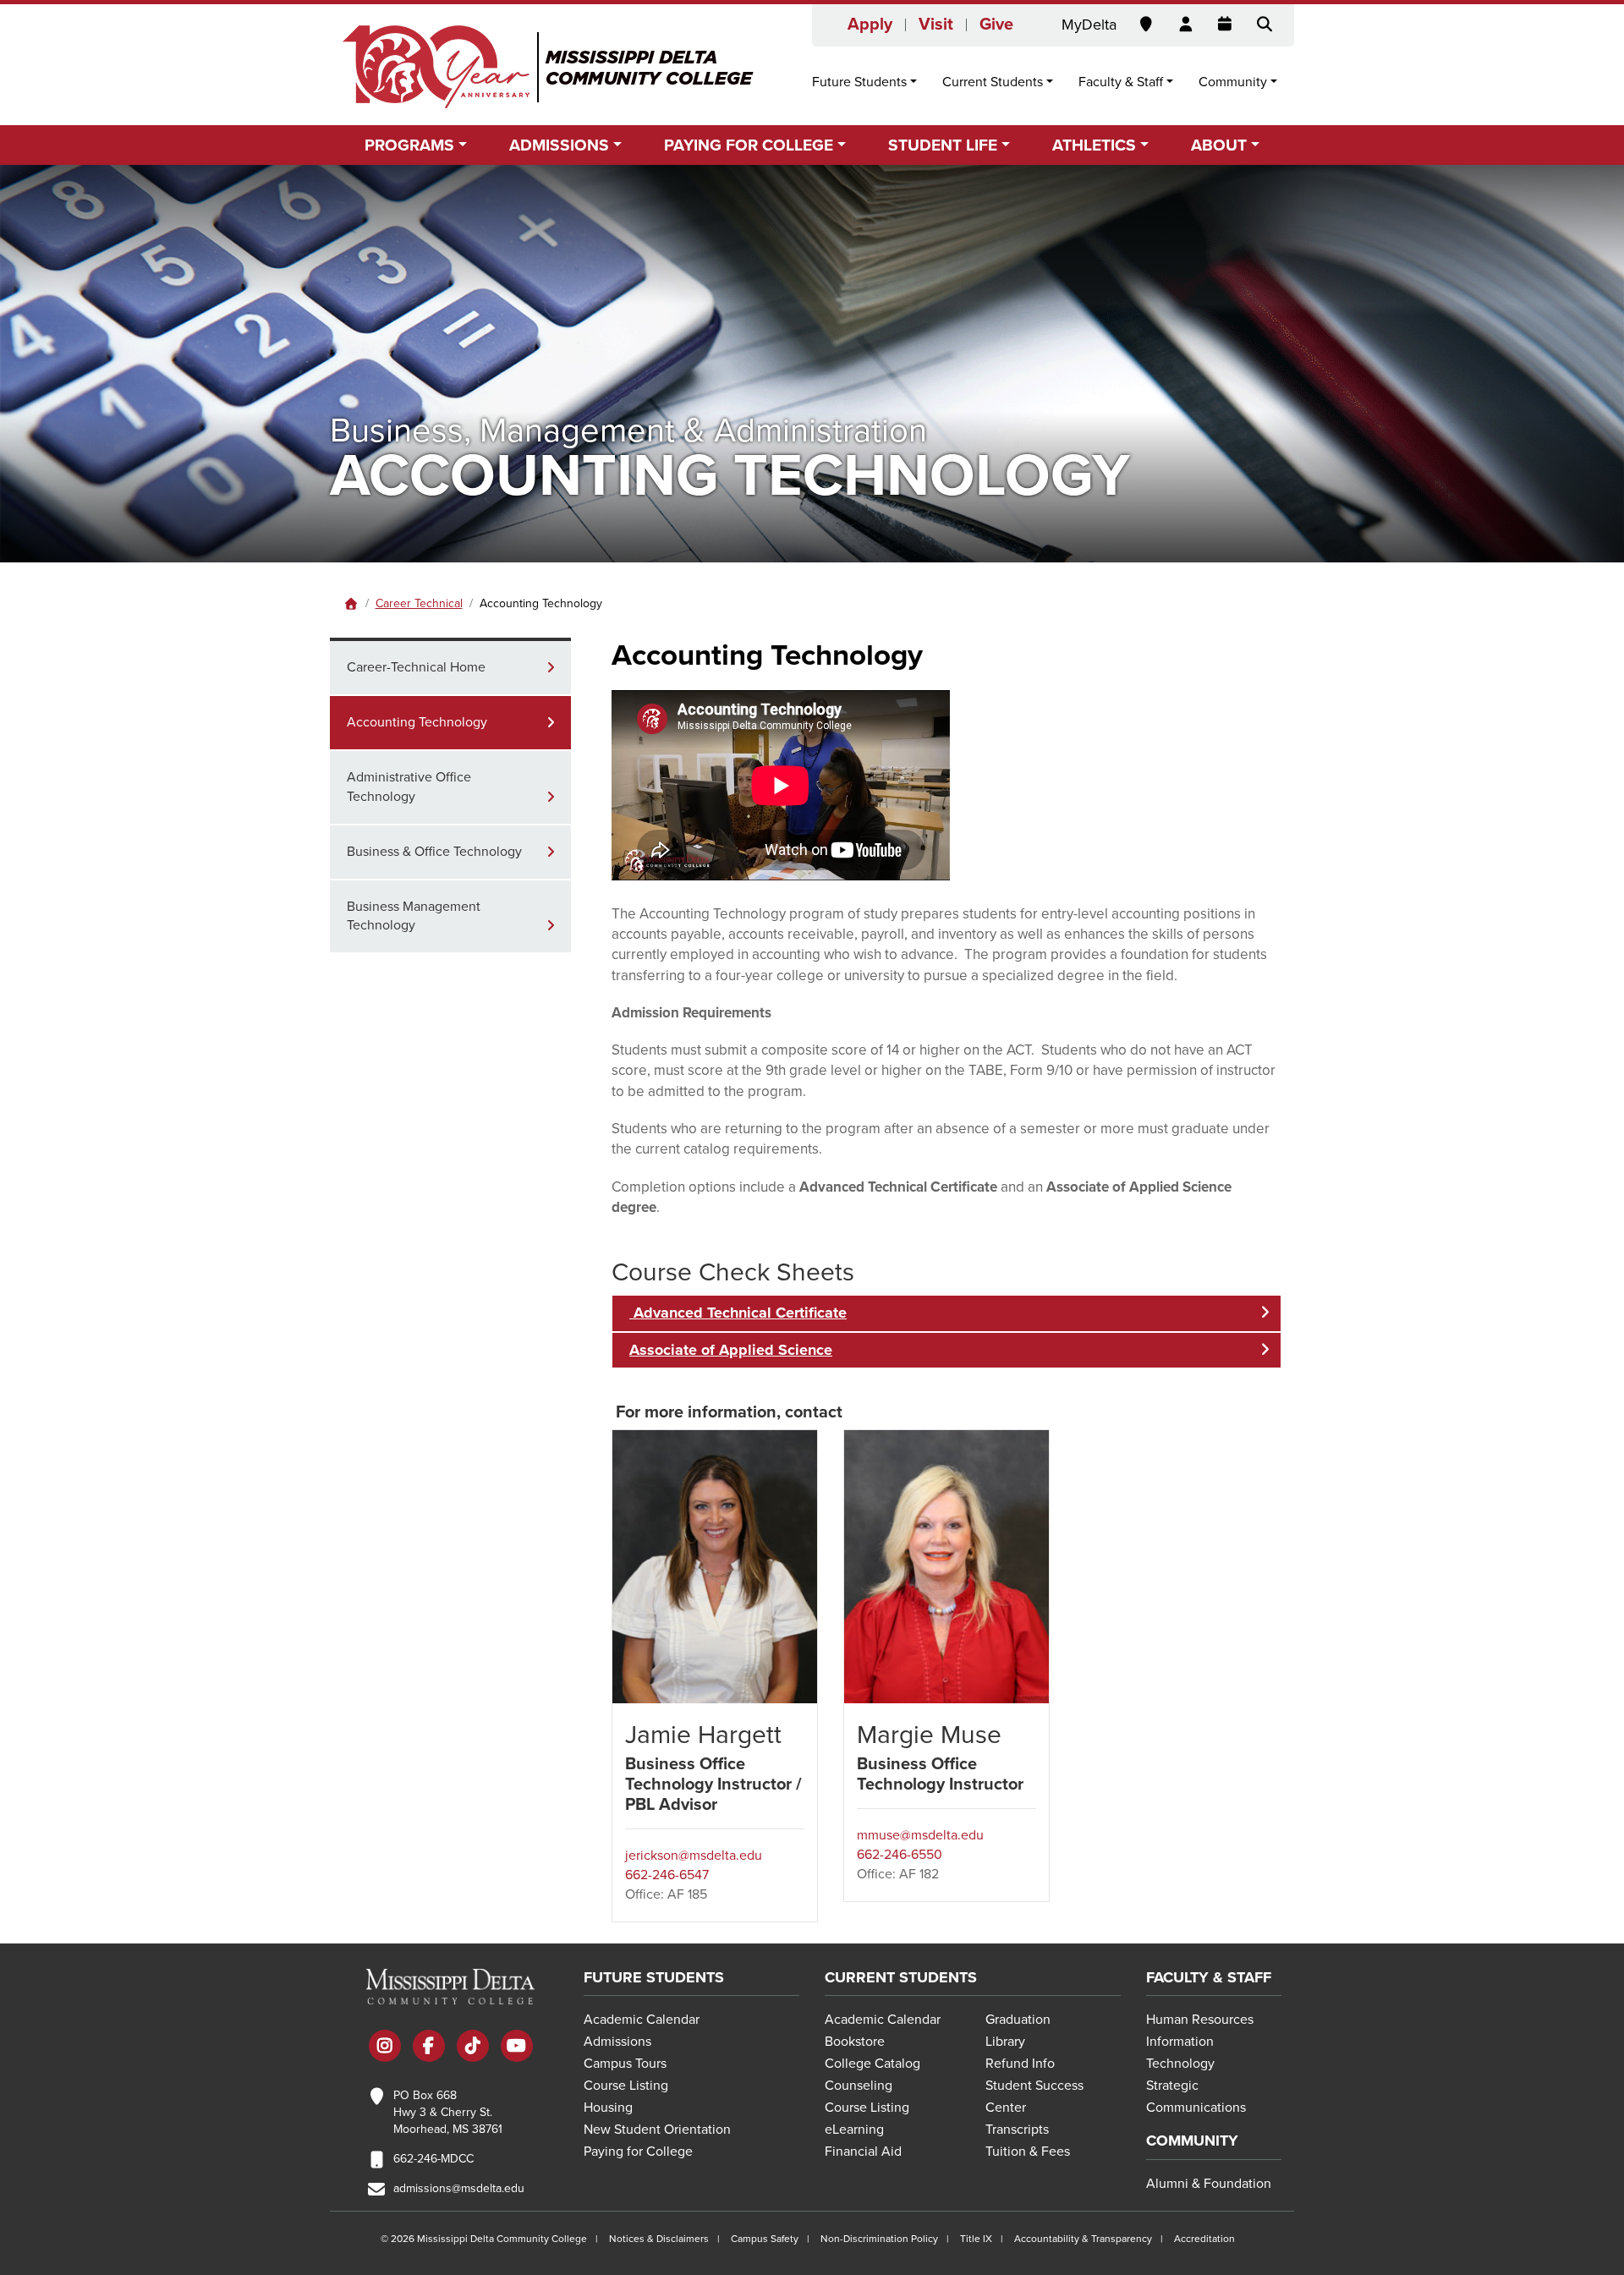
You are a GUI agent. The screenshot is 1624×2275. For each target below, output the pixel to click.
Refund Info (1020, 2064)
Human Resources (1200, 2020)
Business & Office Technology (434, 852)
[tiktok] (473, 2047)
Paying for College (638, 2152)
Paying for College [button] (749, 145)
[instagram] (385, 2047)
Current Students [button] (993, 82)
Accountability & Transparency (1083, 2239)
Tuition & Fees (1028, 2152)
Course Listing (626, 2086)
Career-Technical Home (416, 667)
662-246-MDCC (433, 2159)
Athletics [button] (1094, 145)
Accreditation (1204, 2239)
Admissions (617, 2042)
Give (996, 25)
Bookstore (855, 2042)
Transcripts (1017, 2130)
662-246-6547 (667, 1875)
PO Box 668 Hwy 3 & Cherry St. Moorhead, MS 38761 (448, 2112)
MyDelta (1089, 25)
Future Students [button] (859, 82)
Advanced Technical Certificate (738, 1313)
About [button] (1219, 145)
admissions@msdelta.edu (459, 2188)
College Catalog (872, 2064)
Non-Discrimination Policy (879, 2239)
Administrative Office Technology (409, 787)
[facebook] (429, 2047)
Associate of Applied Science (731, 1350)
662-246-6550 (900, 1855)
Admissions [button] (559, 145)
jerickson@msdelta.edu (694, 1856)
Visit (936, 25)
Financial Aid (863, 2152)
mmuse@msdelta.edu (920, 1835)
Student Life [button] (943, 145)
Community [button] (1233, 82)
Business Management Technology (414, 916)
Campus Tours (625, 2064)
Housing (608, 2108)
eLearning (854, 2130)
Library (1005, 2042)
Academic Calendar (642, 2020)
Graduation (1018, 2020)
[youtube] (517, 2047)
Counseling (859, 2086)
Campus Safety (765, 2239)
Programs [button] (409, 145)
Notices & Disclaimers (659, 2239)
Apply (870, 25)
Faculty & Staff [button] (1121, 82)
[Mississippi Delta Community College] (549, 67)
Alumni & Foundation (1209, 2184)
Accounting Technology (417, 722)
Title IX (976, 2239)
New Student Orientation (657, 2130)
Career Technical (419, 603)
